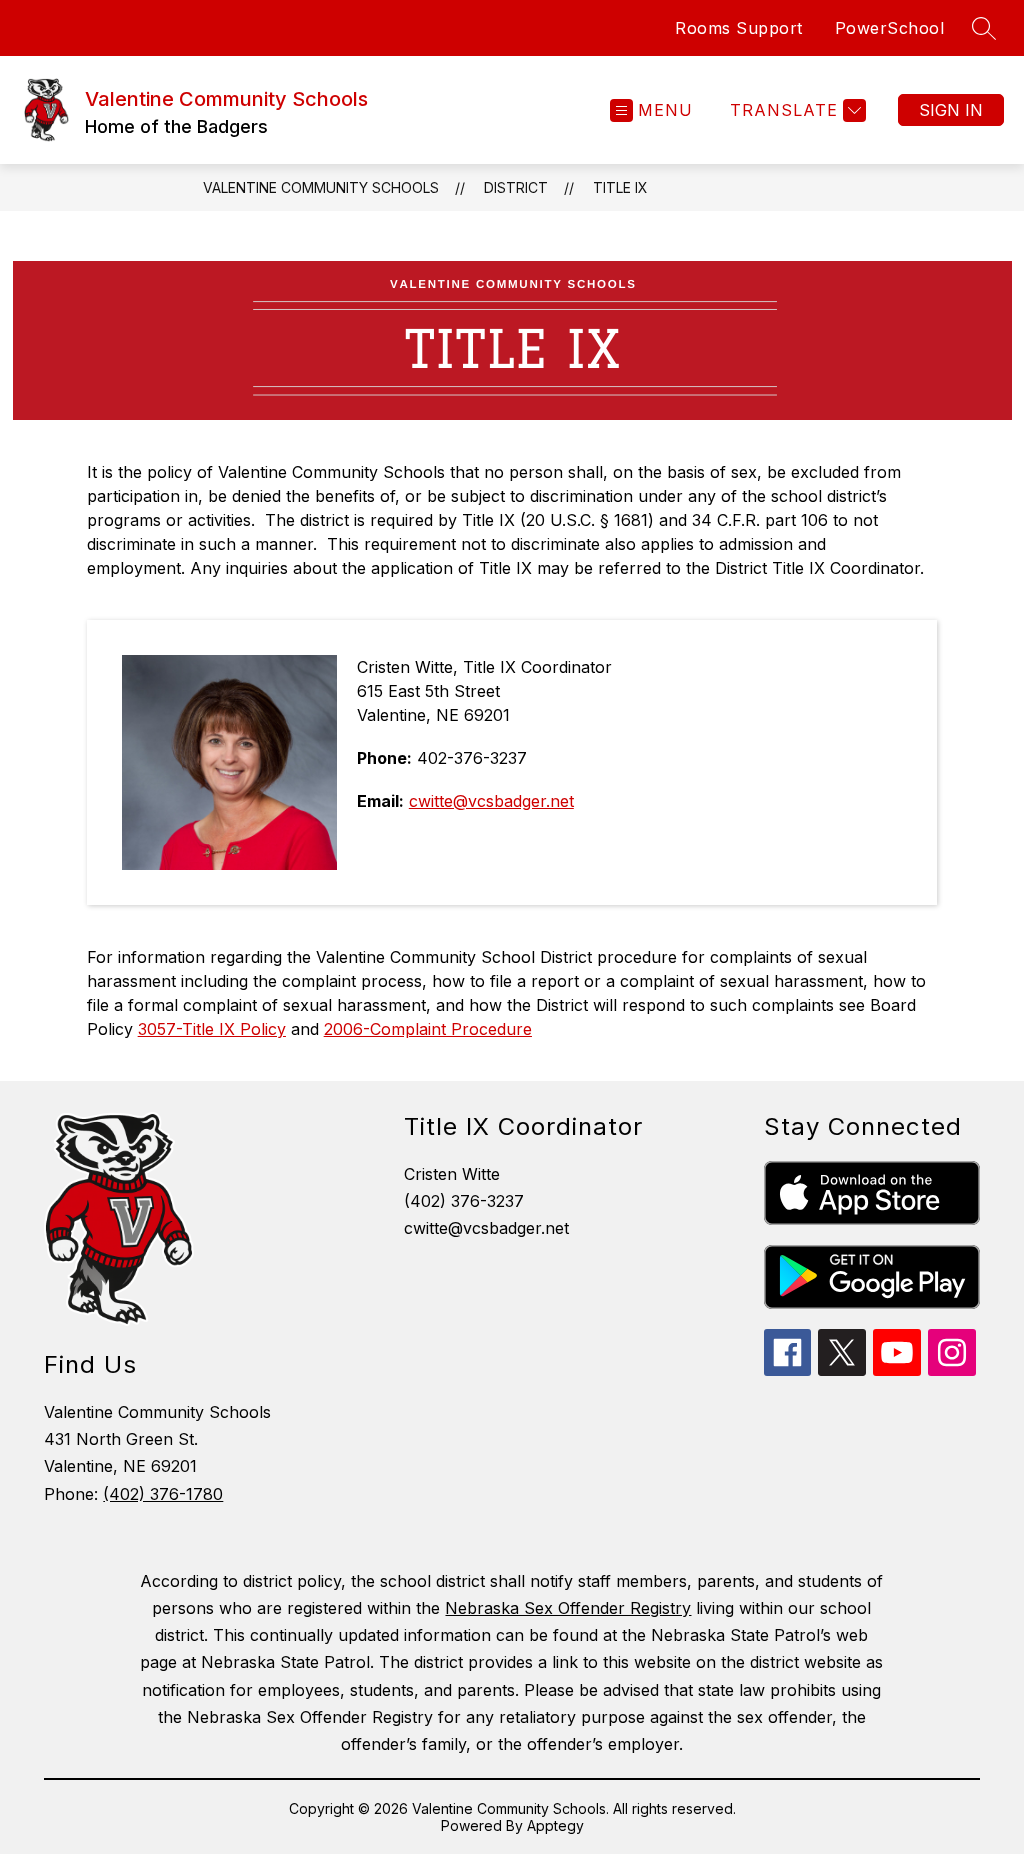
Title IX (620, 187)
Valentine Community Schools (321, 187)
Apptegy (555, 1825)
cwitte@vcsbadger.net (491, 801)
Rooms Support (739, 28)
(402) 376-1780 (163, 1494)
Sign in (951, 110)
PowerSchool (890, 28)
